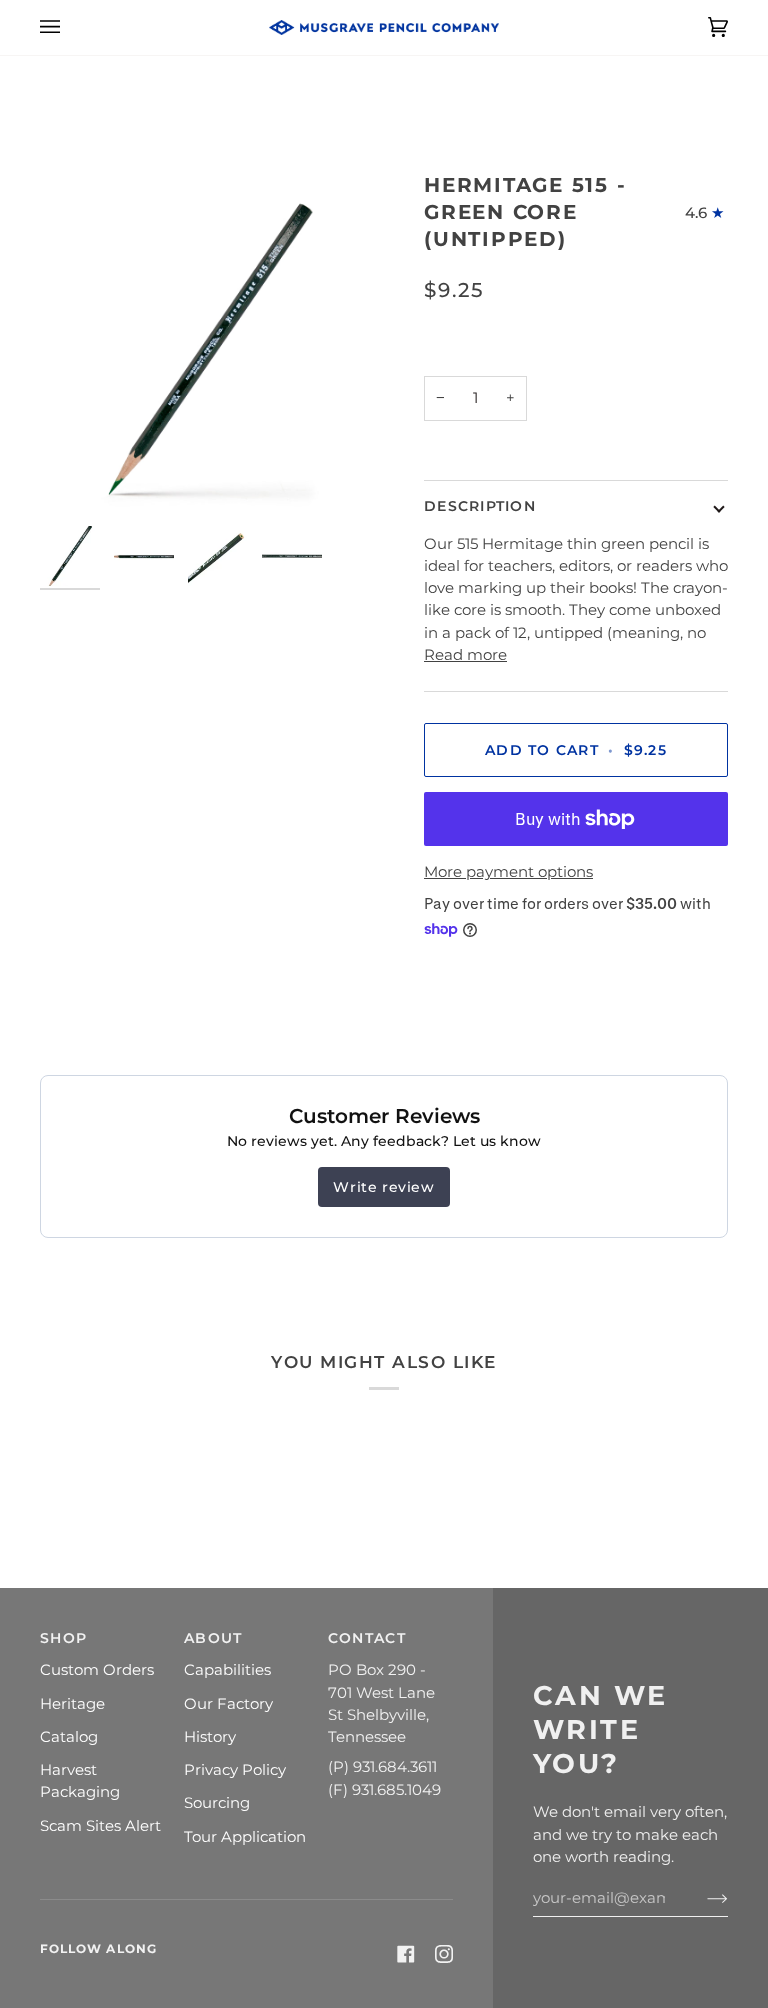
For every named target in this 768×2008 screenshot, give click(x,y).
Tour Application (245, 1837)
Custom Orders (97, 1670)
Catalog (69, 1737)
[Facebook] (406, 1954)
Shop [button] (63, 1638)
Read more (465, 655)
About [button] (213, 1638)
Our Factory (228, 1704)
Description (480, 506)
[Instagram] (444, 1954)
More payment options (508, 872)
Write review (383, 1187)
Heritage (72, 1704)
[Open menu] (70, 27)
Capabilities (227, 1670)
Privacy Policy (235, 1770)
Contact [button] (367, 1638)
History (210, 1737)
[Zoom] (212, 344)
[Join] (701, 1898)
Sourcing (217, 1803)
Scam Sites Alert (100, 1826)
